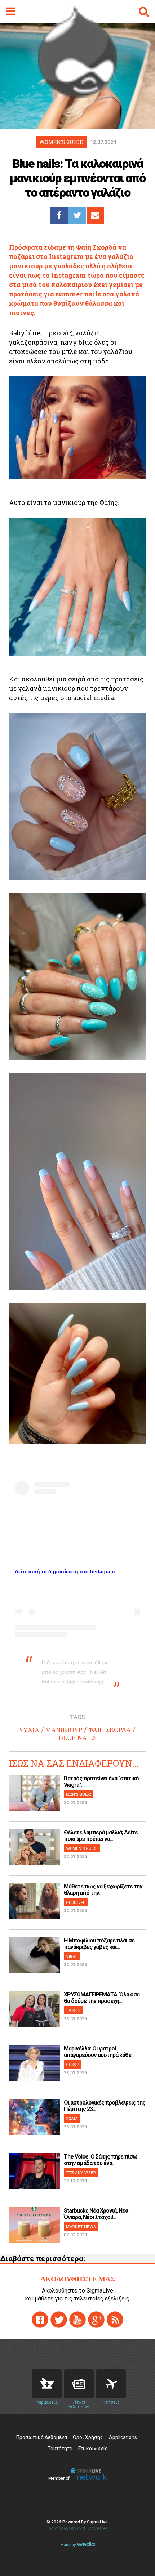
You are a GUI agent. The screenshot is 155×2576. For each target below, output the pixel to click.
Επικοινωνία (93, 2448)
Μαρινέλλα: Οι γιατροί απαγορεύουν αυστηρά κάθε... (99, 2052)
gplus (96, 2320)
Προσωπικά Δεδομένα (42, 2437)
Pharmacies (47, 2384)
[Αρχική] (77, 95)
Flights (111, 2384)
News (79, 2384)
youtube (77, 2320)
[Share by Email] (95, 215)
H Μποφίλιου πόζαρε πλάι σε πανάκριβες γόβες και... (99, 1944)
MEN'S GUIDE (79, 1794)
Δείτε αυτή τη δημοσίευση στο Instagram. (65, 1571)
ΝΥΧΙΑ (29, 1730)
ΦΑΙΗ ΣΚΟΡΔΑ (110, 1730)
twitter (59, 2320)
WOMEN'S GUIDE (82, 1848)
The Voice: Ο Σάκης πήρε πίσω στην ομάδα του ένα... (101, 2160)
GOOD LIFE (76, 1902)
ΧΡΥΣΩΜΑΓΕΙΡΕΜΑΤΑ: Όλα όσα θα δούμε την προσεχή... (102, 1998)
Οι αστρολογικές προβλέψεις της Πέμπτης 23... (105, 2106)
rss (115, 2320)
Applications (123, 2437)
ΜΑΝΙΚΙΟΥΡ (64, 1730)
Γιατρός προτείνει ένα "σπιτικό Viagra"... (101, 1782)
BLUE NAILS (78, 1738)
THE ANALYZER (81, 2172)
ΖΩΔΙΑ (72, 2118)
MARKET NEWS (81, 2226)
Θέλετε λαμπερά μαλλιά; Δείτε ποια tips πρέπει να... (101, 1836)
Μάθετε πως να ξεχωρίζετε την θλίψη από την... (103, 1890)
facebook (40, 2320)
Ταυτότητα (60, 2448)
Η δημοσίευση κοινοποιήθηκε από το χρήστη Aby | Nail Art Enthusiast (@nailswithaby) (75, 1672)
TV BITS (73, 2010)
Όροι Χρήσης (88, 2437)
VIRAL (72, 1956)
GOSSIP (72, 2064)
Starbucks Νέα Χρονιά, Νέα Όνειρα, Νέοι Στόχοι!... (96, 2214)
